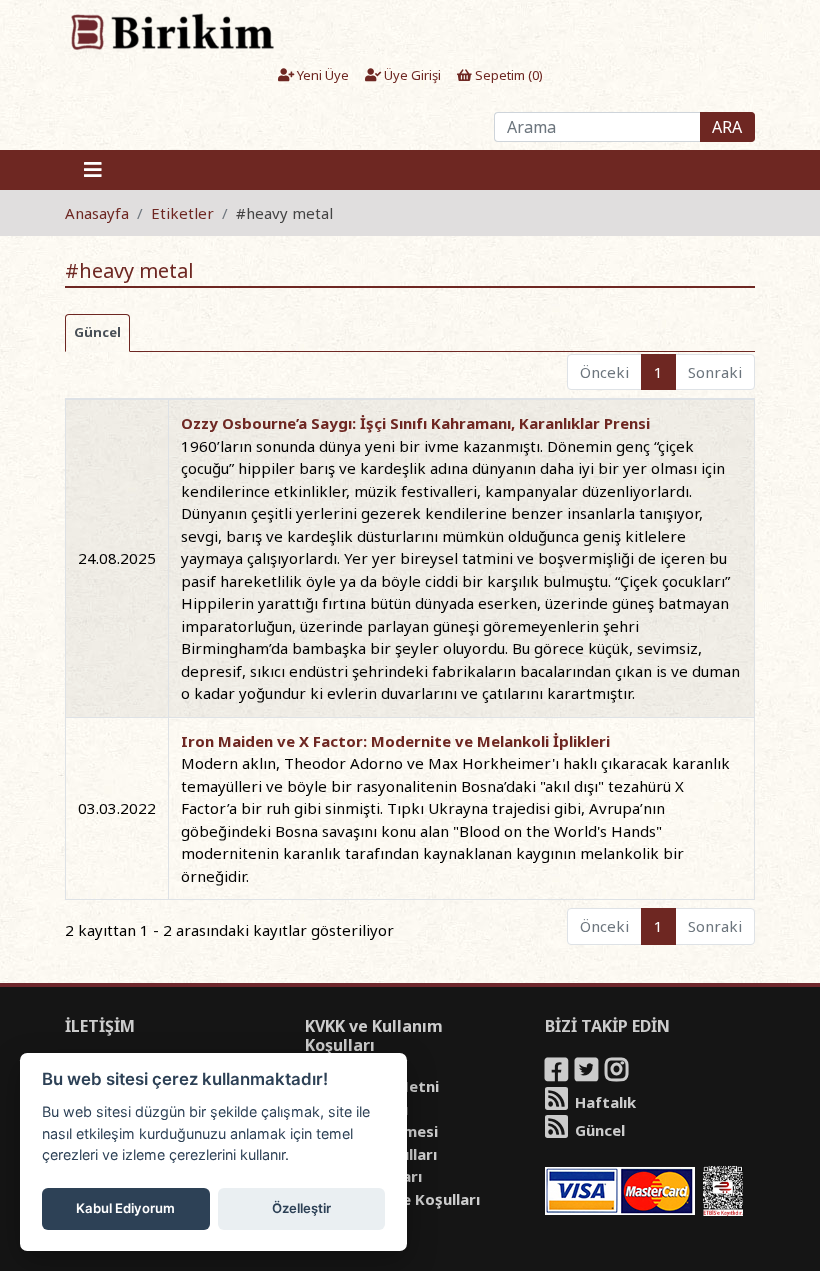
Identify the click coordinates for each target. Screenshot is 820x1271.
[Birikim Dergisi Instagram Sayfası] (618, 1073)
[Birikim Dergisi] (171, 31)
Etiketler (182, 213)
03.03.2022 (117, 808)
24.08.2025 (117, 558)
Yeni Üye (321, 75)
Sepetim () (507, 75)
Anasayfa (97, 213)
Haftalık (603, 1102)
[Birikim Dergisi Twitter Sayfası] (588, 1073)
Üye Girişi (411, 75)
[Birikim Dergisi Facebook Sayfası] (558, 1073)
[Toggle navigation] (93, 170)
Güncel (598, 1130)
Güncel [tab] (97, 332)
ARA (727, 127)
